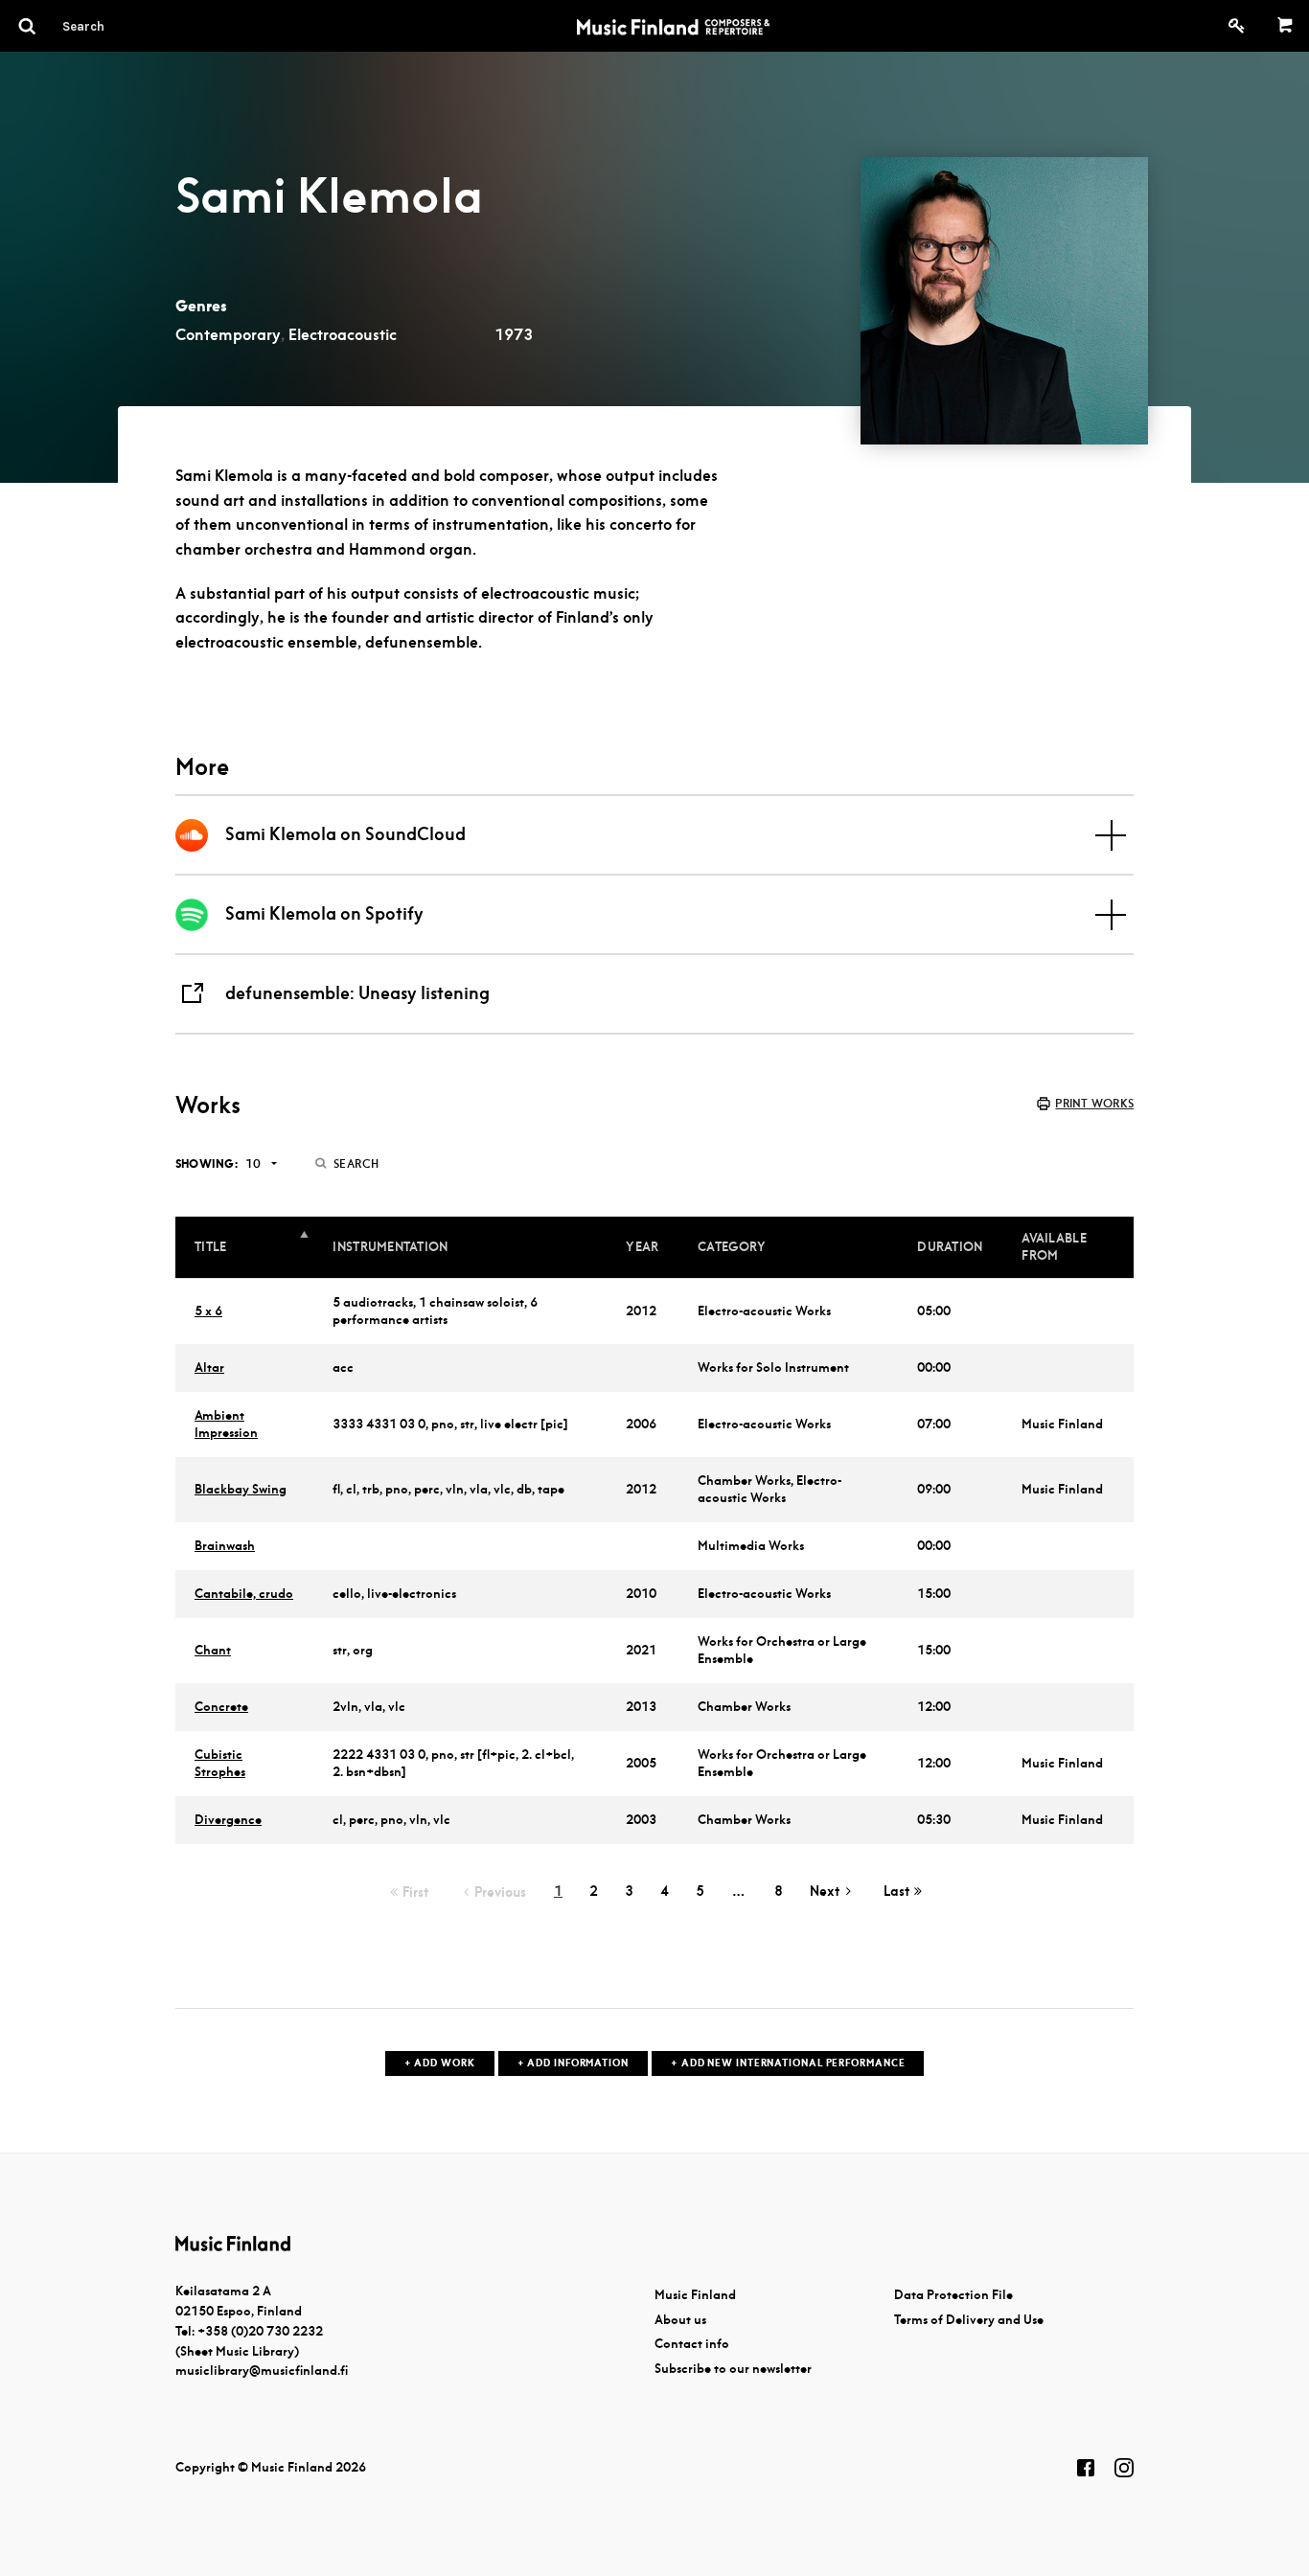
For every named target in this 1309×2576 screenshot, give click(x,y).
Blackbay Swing (241, 1489)
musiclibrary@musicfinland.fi (262, 2371)
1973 (514, 335)
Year (642, 1247)
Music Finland (695, 2295)
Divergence (228, 1820)
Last (896, 1891)
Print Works (1094, 1103)
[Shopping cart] (1286, 26)
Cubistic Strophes (220, 1763)
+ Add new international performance (788, 2063)
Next (825, 1891)
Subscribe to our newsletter (733, 2369)
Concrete (221, 1707)
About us (680, 2320)
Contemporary (228, 335)
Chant (213, 1650)
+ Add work (440, 2063)
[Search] (118, 26)
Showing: (207, 1163)
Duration (950, 1247)
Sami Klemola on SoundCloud (345, 834)
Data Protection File (953, 2295)
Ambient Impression (226, 1424)
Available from (1054, 1247)
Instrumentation (390, 1247)
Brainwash (225, 1546)
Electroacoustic (343, 335)
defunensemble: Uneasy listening (357, 993)
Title (210, 1247)
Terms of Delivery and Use (969, 2320)
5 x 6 (208, 1311)
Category (732, 1247)
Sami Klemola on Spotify (324, 913)
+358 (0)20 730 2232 (260, 2331)
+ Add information (573, 2063)
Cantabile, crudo (244, 1594)
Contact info (692, 2344)
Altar (209, 1368)
